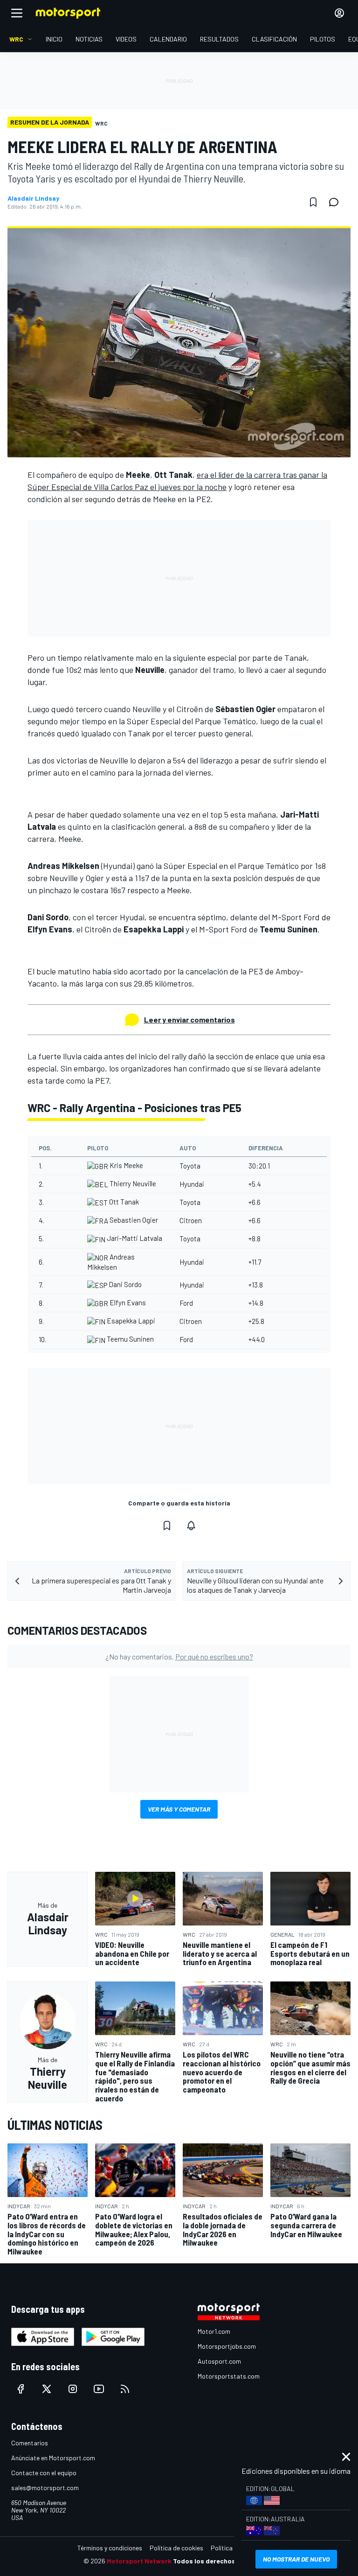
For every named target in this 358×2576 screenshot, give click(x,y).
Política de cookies (176, 2548)
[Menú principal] (17, 13)
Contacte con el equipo (44, 2473)
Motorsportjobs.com (227, 2346)
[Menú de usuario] (339, 13)
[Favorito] (313, 202)
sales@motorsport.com (45, 2488)
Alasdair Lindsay (33, 198)
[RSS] (125, 2389)
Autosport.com (219, 2361)
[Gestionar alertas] (191, 1526)
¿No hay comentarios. (179, 1656)
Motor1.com (214, 2331)
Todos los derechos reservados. (224, 2561)
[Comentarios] (337, 202)
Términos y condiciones (110, 2548)
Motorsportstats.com (229, 2376)
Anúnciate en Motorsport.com (53, 2458)
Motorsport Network (139, 2561)
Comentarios (30, 2443)
